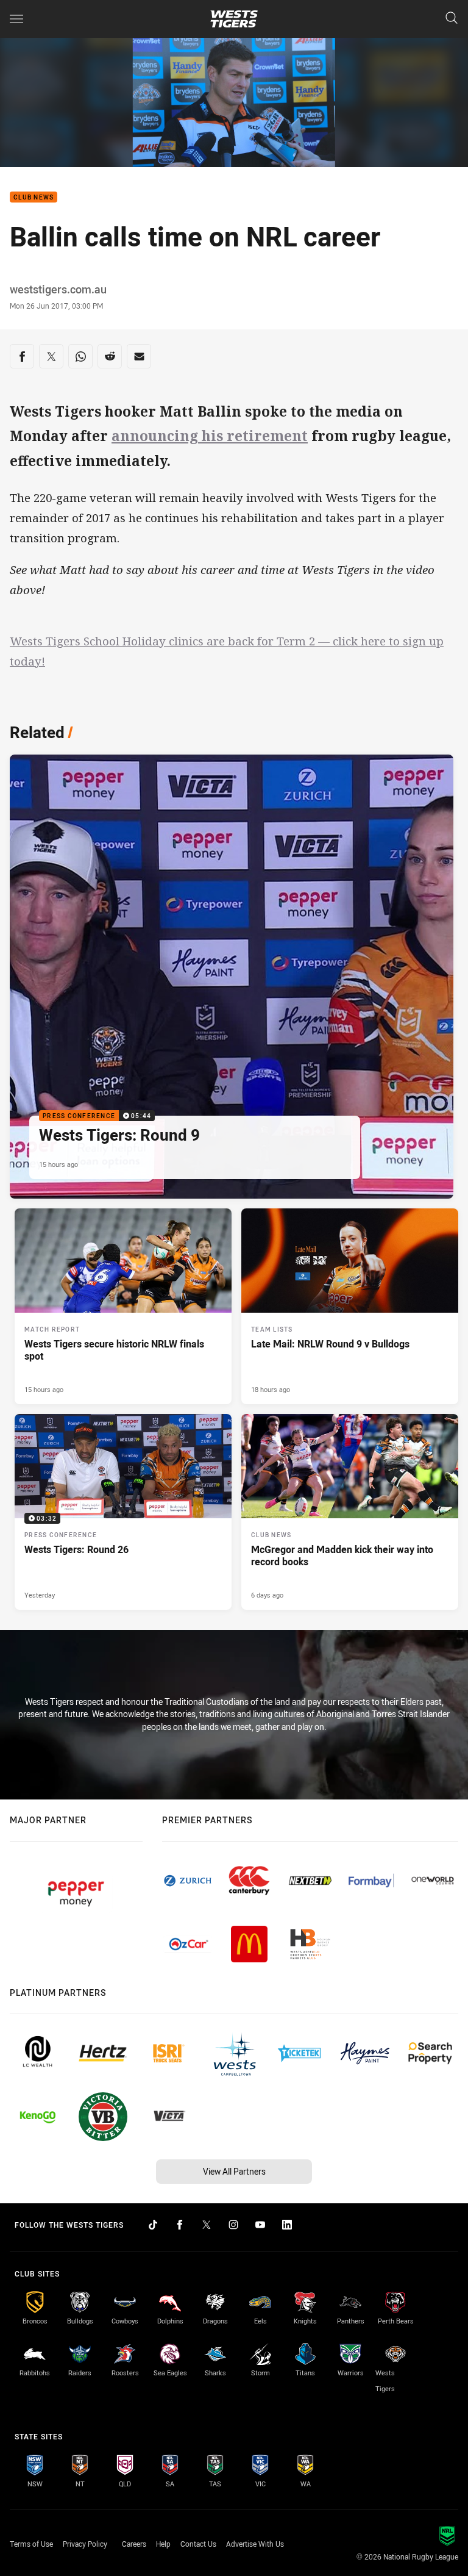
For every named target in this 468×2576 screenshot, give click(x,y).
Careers (134, 2544)
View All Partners (234, 2171)
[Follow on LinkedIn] (287, 2225)
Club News (34, 197)
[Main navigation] (16, 19)
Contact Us (198, 2544)
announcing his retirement (210, 436)
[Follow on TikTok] (153, 2225)
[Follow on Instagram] (233, 2225)
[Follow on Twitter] (207, 2225)
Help (163, 2544)
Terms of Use (31, 2544)
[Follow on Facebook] (180, 2225)
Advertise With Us (255, 2544)
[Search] (452, 19)
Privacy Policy (85, 2544)
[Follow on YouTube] (260, 2225)
